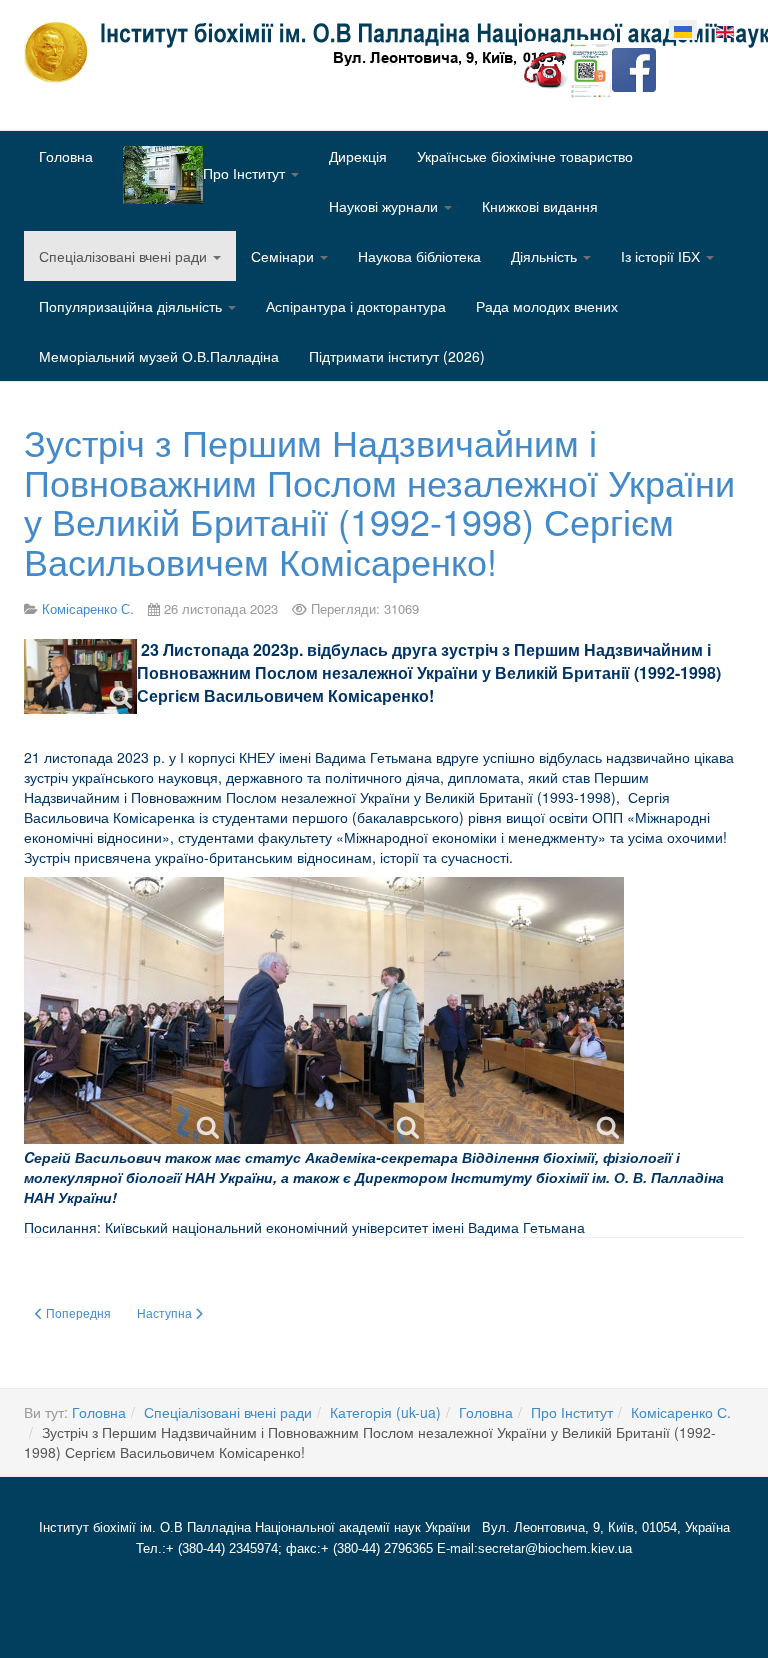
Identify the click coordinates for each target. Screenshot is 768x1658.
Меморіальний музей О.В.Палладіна (159, 356)
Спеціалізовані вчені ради (125, 256)
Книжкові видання (540, 206)
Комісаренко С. (681, 1412)
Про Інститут (572, 1412)
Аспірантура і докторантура (356, 306)
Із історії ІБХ (662, 256)
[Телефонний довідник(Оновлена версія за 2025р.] (546, 68)
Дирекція (358, 156)
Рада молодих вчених (547, 306)
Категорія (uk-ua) (385, 1412)
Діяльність (546, 256)
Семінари (284, 256)
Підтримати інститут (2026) (397, 356)
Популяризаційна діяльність (132, 306)
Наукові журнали (385, 206)
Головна (66, 156)
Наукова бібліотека (419, 256)
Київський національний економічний (226, 1227)
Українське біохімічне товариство (525, 156)
